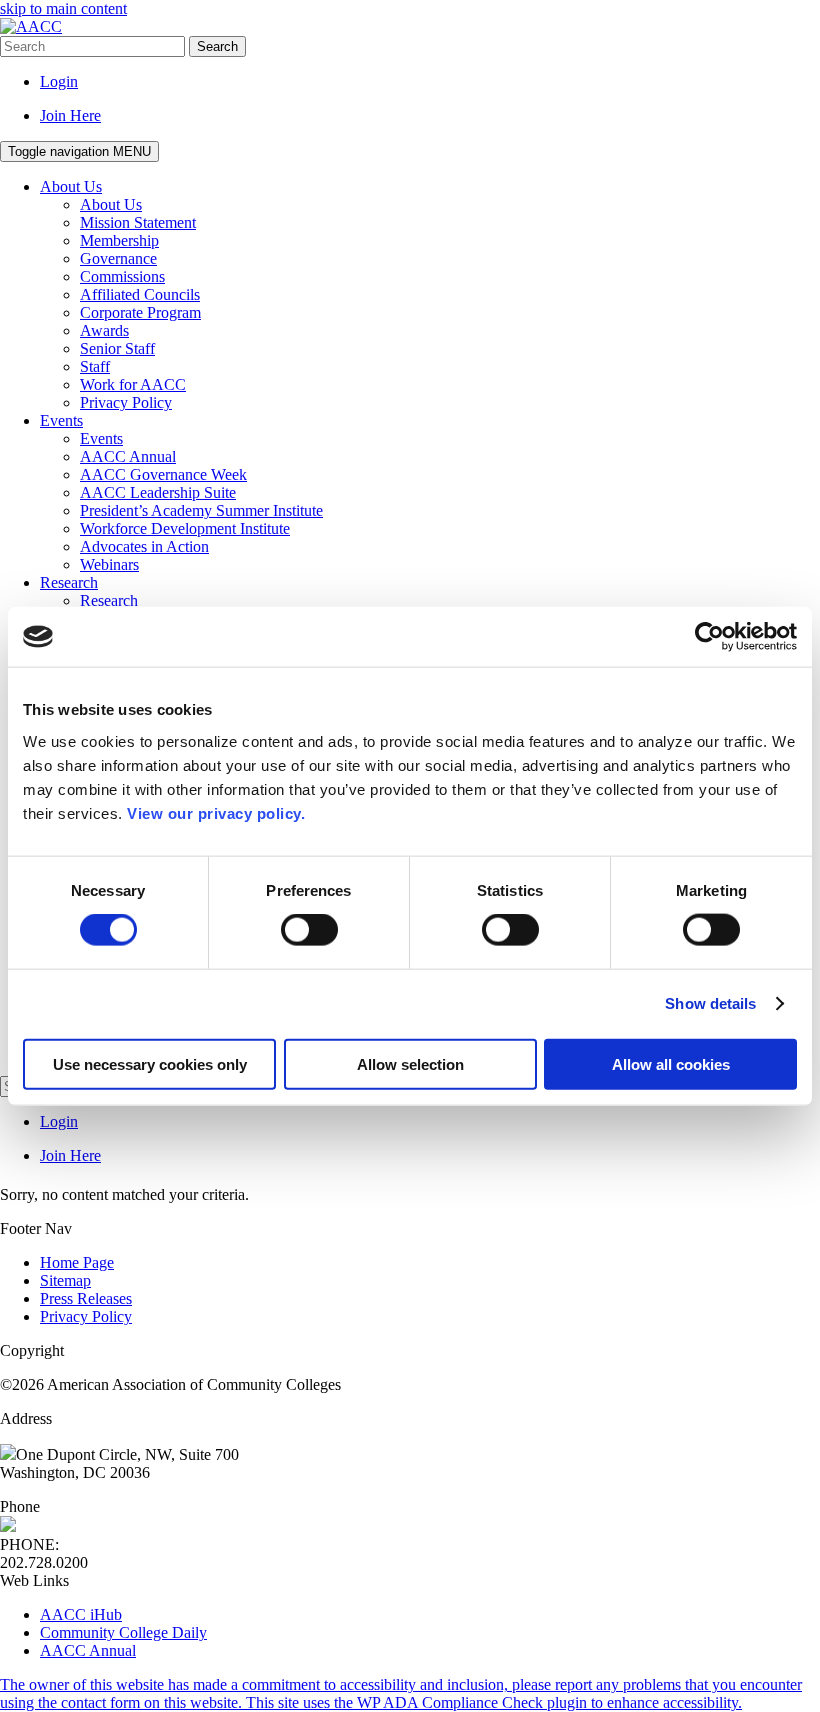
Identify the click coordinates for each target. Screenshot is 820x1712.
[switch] (309, 930)
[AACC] (31, 26)
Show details (710, 1003)
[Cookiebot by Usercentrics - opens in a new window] (709, 637)
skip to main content (63, 8)
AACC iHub (81, 1614)
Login (59, 81)
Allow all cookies (671, 1063)
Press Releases (86, 1298)
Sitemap (65, 1280)
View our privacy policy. (216, 812)
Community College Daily (123, 1632)
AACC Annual (88, 1650)
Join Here (70, 115)
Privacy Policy (86, 1316)
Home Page (77, 1262)
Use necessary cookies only (150, 1063)
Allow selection (410, 1063)
